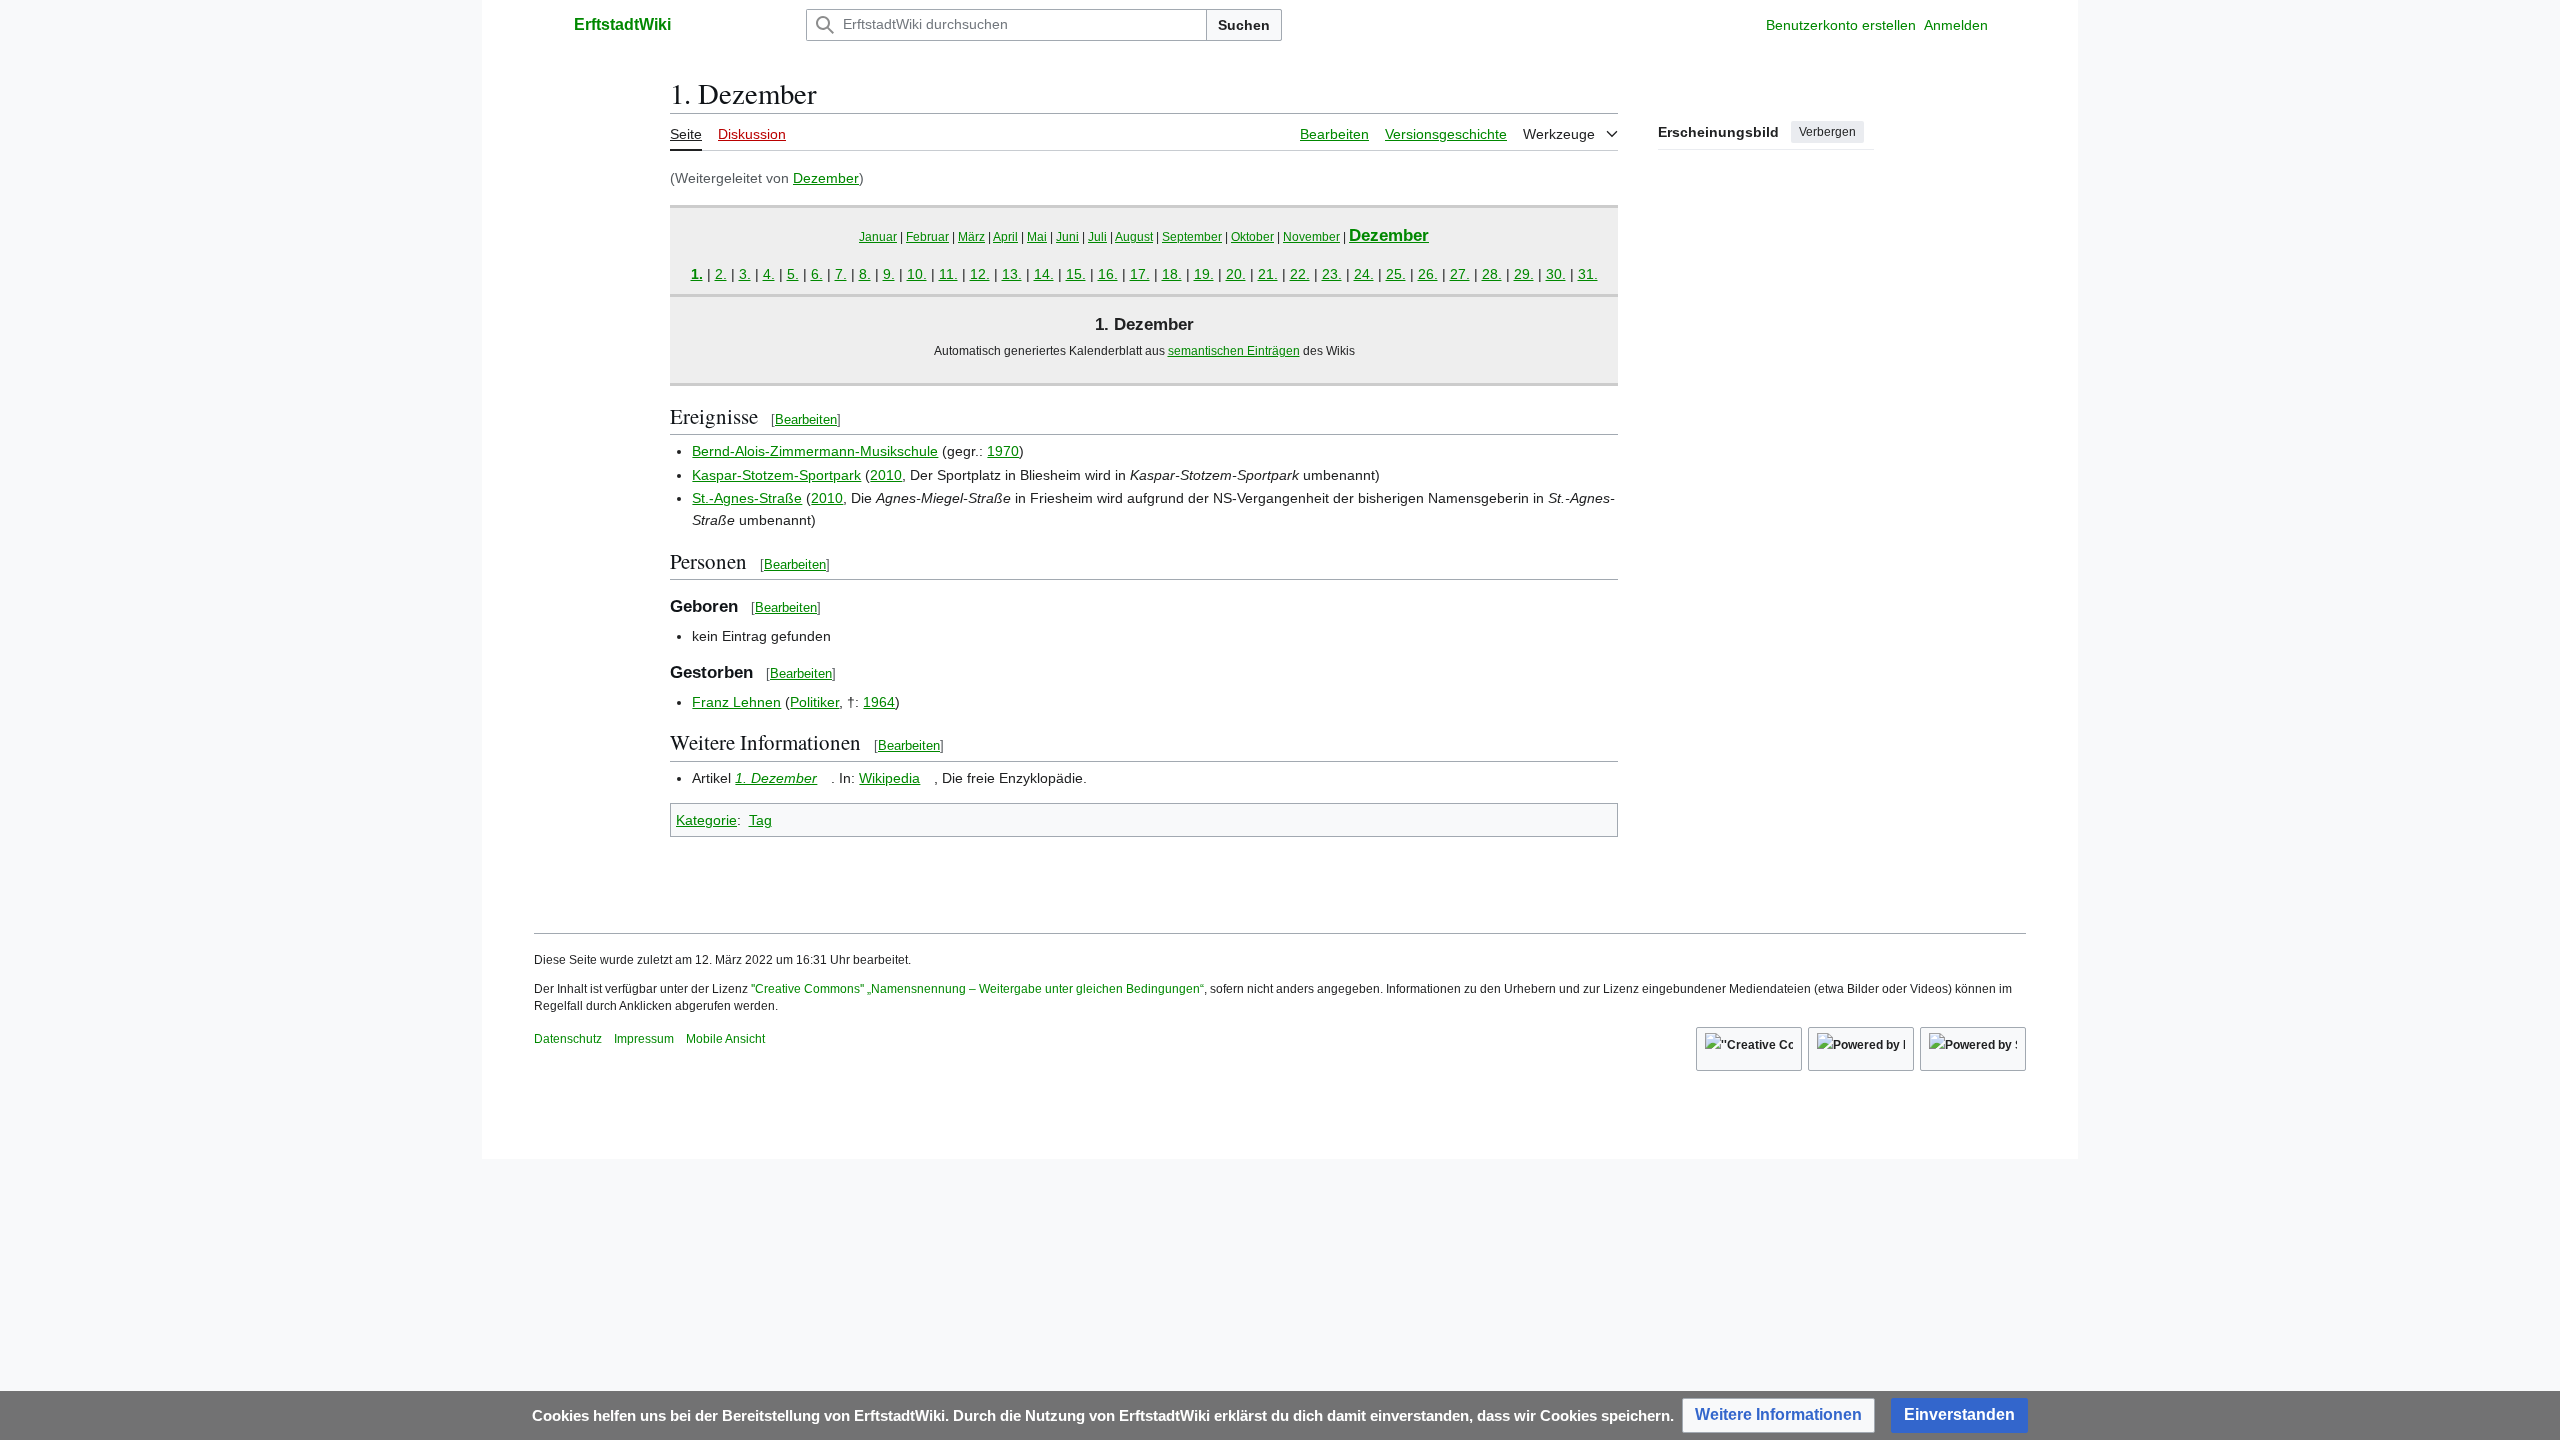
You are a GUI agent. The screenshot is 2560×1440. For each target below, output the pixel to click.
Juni (1067, 236)
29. (1524, 274)
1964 (879, 702)
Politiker (814, 702)
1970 (1003, 451)
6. (817, 274)
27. (1460, 274)
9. (889, 274)
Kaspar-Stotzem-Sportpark (776, 475)
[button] (544, 25)
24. (1364, 274)
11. (948, 274)
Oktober (1252, 236)
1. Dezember (776, 778)
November (1311, 236)
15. (1076, 274)
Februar (927, 236)
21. (1268, 274)
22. (1300, 274)
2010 (886, 475)
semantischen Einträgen (1234, 350)
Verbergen (1827, 132)
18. (1172, 274)
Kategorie (706, 820)
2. (721, 274)
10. (917, 274)
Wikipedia (889, 778)
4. (769, 274)
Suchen (1244, 25)
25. (1396, 274)
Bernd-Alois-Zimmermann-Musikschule (815, 451)
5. (793, 274)
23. (1332, 274)
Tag (760, 820)
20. (1236, 274)
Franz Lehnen (736, 702)
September (1192, 236)
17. (1140, 274)
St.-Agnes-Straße (747, 498)
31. (1588, 274)
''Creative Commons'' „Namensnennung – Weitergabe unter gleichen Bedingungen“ (977, 989)
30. (1556, 274)
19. (1204, 274)
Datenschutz (568, 1039)
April (1005, 236)
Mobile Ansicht (725, 1039)
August (1134, 236)
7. (841, 274)
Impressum (644, 1039)
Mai (1037, 236)
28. (1492, 274)
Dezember (826, 178)
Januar (878, 236)
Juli (1097, 236)
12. (980, 274)
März (971, 236)
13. (1012, 274)
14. (1044, 274)
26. (1428, 274)
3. (745, 274)
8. (865, 274)
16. (1108, 274)
